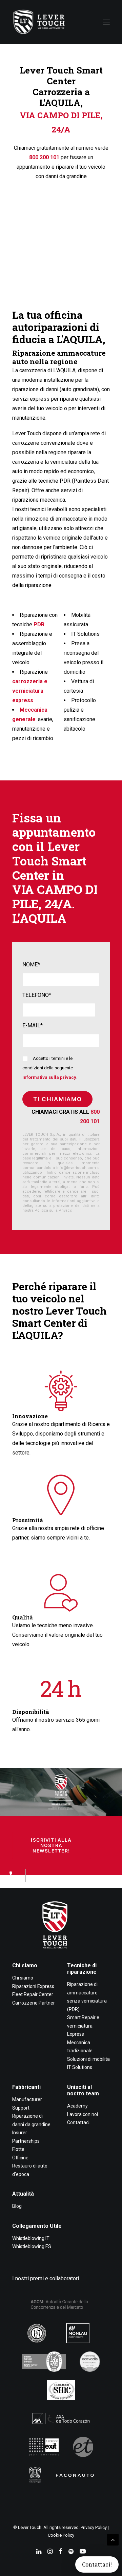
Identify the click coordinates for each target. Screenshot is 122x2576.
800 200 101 (44, 157)
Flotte (18, 2149)
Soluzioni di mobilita (88, 2059)
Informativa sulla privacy (49, 1077)
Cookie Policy (61, 2535)
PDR (39, 624)
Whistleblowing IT (31, 2238)
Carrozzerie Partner (34, 2003)
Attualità (23, 2194)
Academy (77, 2106)
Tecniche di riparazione (82, 1969)
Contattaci (78, 2122)
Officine (20, 2158)
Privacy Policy (94, 2527)
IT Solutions (80, 2067)
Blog (17, 2206)
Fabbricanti (26, 2087)
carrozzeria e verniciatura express (30, 691)
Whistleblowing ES (32, 2246)
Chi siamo (25, 1965)
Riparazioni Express (33, 1986)
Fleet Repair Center (33, 1994)
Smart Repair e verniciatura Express (83, 2026)
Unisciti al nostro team (83, 2090)
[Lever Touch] (39, 22)
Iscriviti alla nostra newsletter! (52, 1845)
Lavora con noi (83, 2114)
